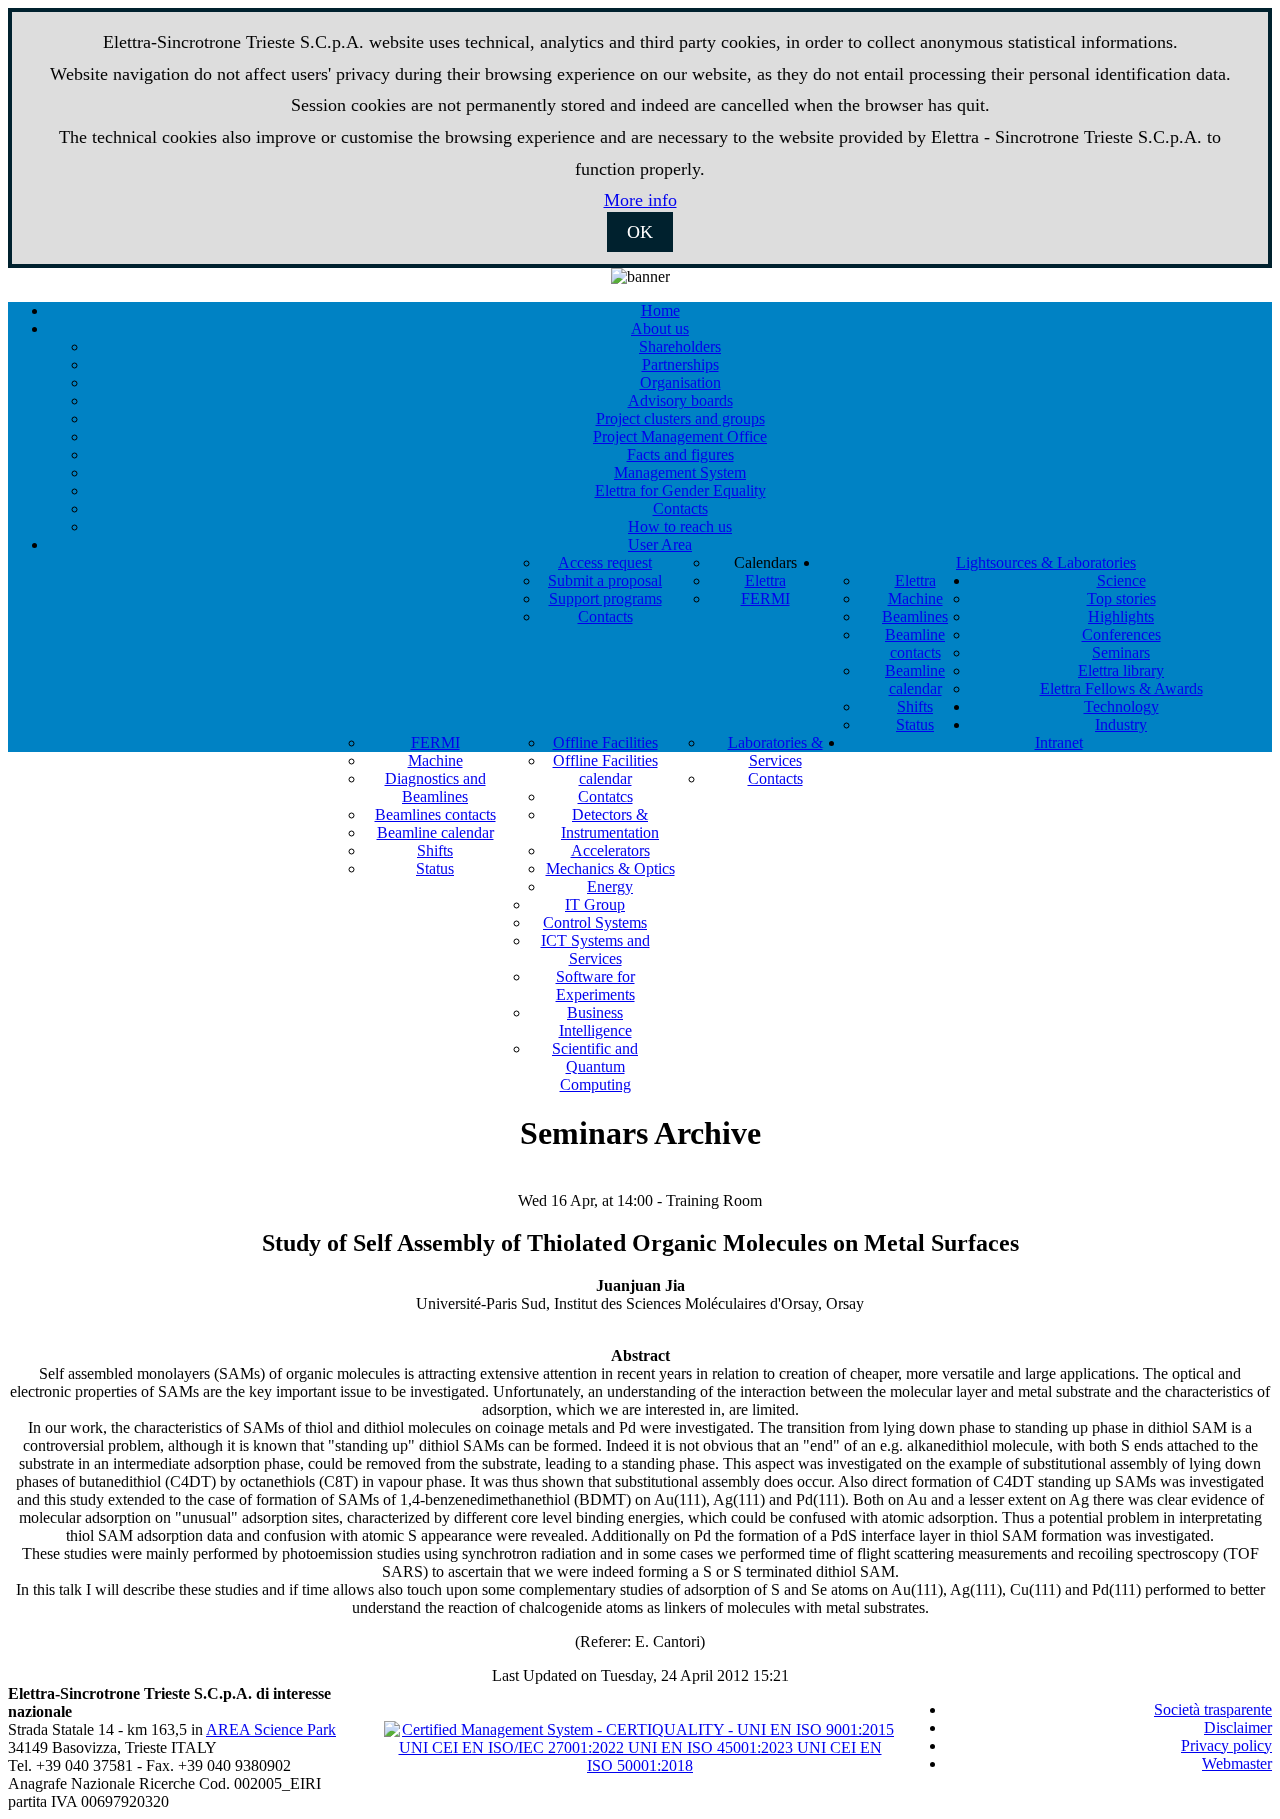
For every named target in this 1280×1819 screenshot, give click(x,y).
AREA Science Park (271, 1729)
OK (640, 232)
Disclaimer (1238, 1727)
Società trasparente (1213, 1709)
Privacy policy (1226, 1745)
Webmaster (1237, 1763)
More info (640, 200)
